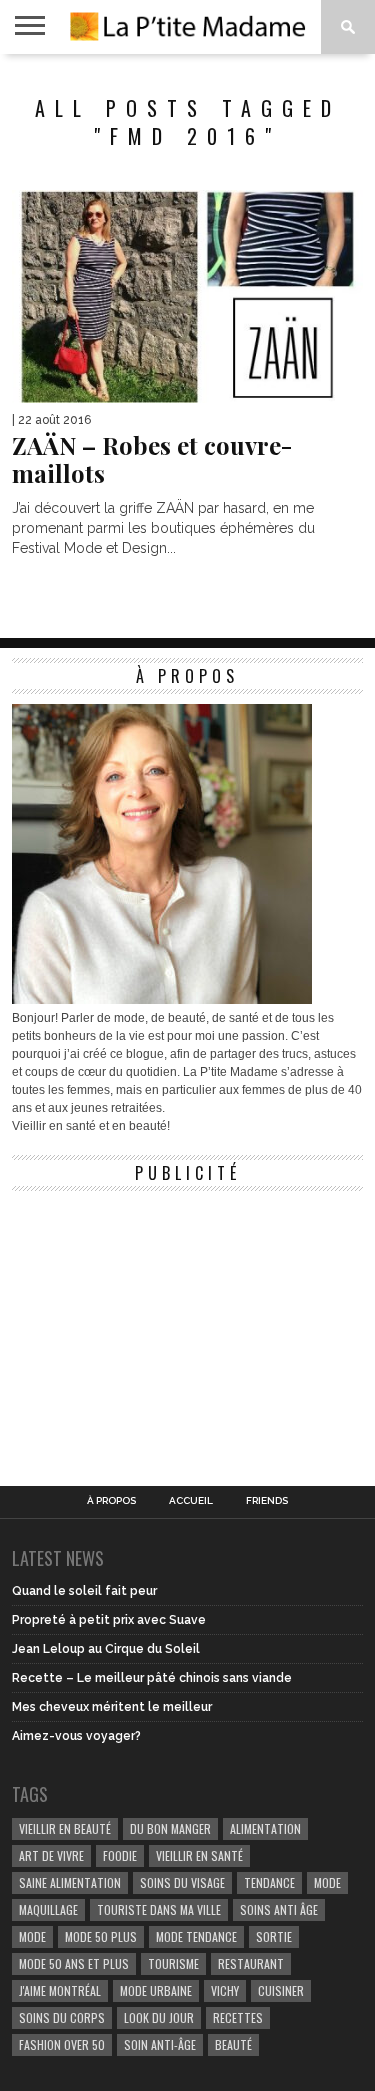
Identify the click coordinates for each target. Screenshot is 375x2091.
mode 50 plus (101, 1936)
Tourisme (173, 1963)
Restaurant (251, 1963)
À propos (111, 1501)
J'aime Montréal (60, 1990)
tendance (269, 1882)
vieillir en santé (199, 1855)
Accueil (191, 1501)
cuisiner (281, 1990)
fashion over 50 (62, 2044)
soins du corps (62, 2017)
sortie (274, 1936)
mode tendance (196, 1936)
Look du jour (159, 2017)
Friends (267, 1501)
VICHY (225, 1990)
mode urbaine (156, 1990)
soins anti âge (279, 1909)
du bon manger (170, 1828)
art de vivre (51, 1855)
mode (327, 1882)
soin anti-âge (160, 2044)
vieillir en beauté (65, 1828)
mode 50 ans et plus (74, 1963)
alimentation (265, 1828)
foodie (120, 1855)
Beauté (233, 2044)
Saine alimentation (70, 1882)
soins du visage (182, 1882)
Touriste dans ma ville (159, 1909)
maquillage (48, 1909)
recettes (238, 2017)
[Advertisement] (162, 1326)
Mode (32, 1936)
